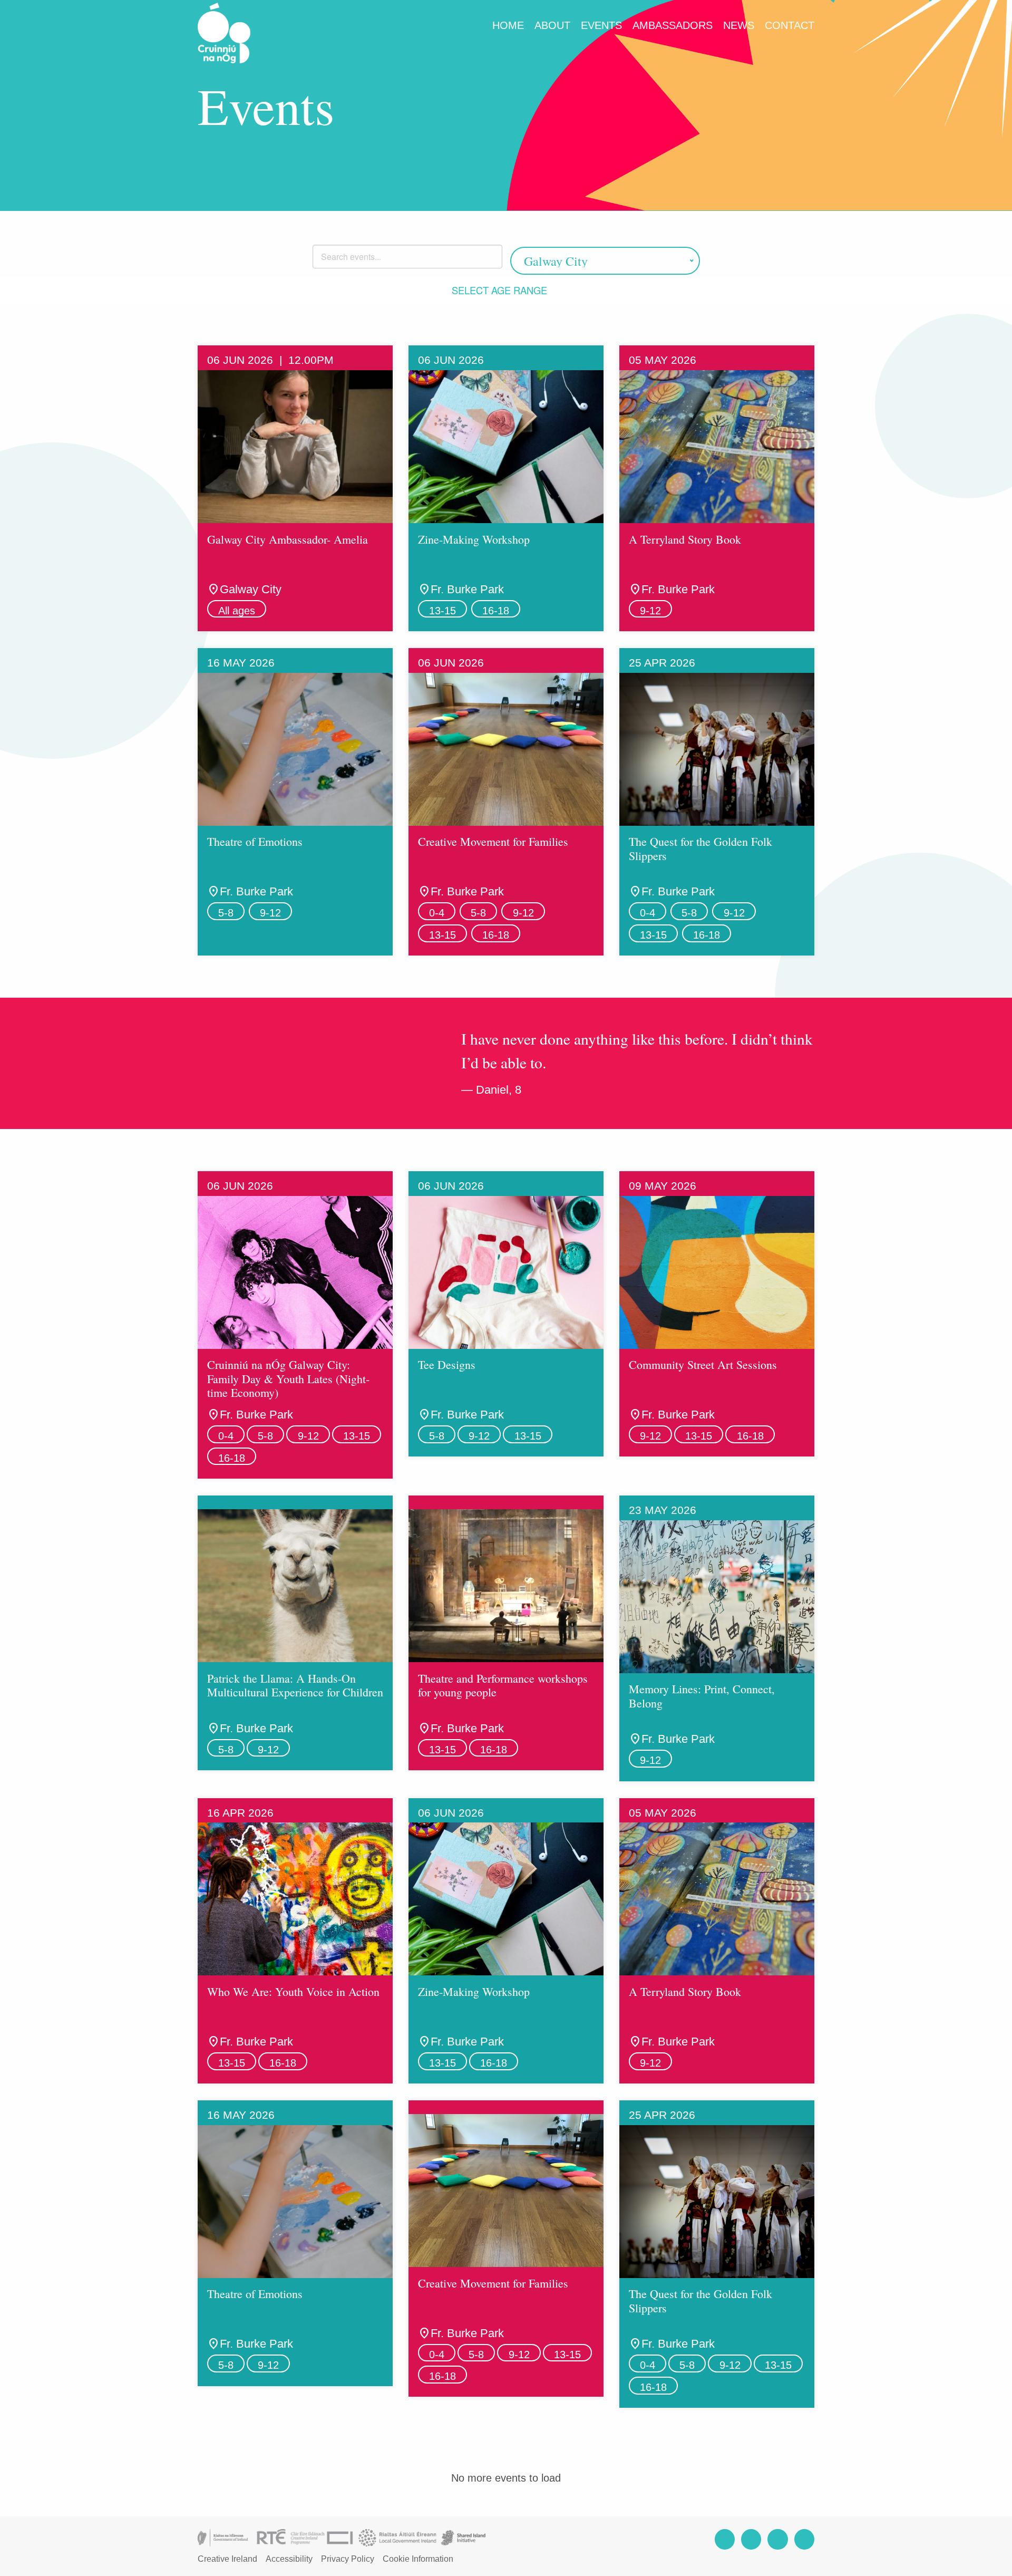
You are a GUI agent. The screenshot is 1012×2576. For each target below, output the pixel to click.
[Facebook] (725, 2539)
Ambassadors (673, 25)
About (552, 25)
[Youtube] (804, 2539)
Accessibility (289, 2559)
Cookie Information (418, 2559)
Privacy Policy (348, 2559)
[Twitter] (777, 2539)
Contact (790, 25)
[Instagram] (751, 2539)
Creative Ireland (227, 2559)
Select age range (501, 290)
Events (601, 25)
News (739, 25)
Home (508, 25)
